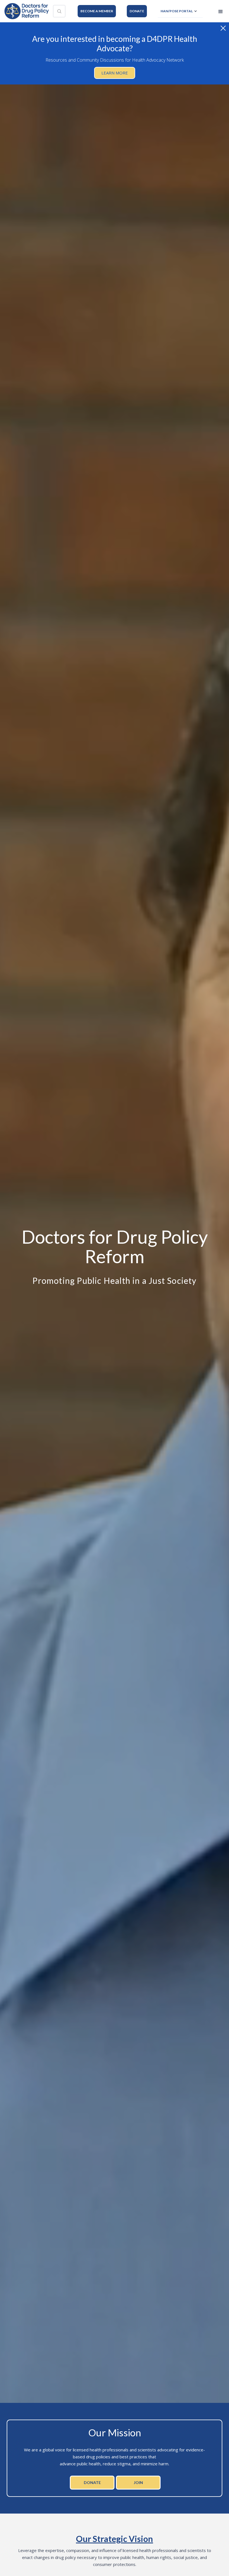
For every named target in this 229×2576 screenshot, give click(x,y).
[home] (27, 11)
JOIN (138, 2482)
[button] (180, 11)
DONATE (137, 11)
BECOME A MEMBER (97, 11)
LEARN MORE (115, 73)
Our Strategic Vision (115, 2539)
